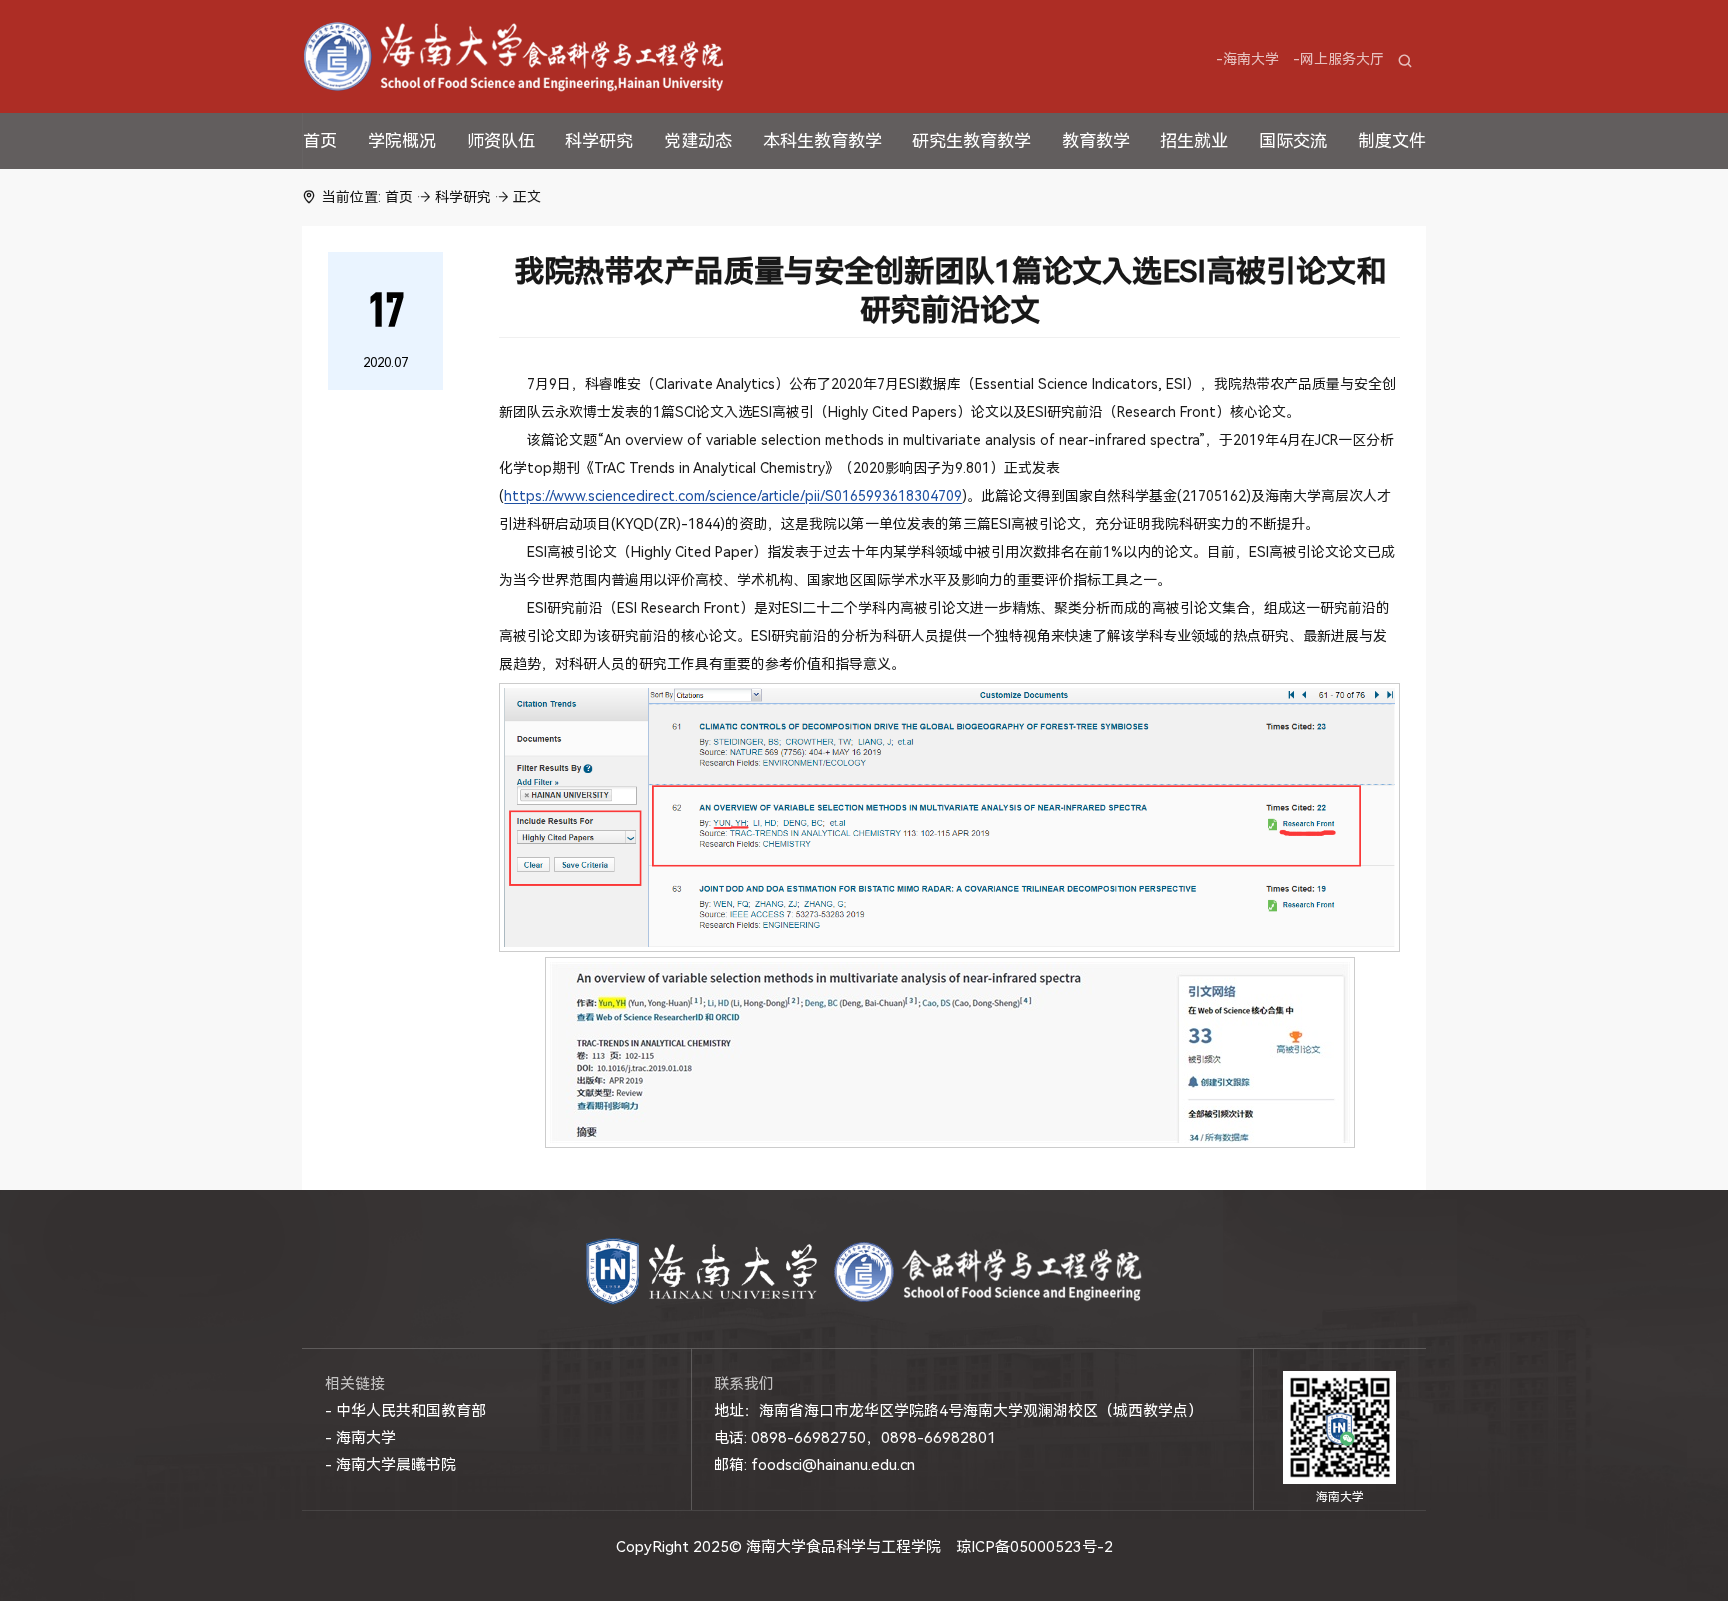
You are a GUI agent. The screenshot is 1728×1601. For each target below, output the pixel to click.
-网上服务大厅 (1338, 59)
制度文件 (1392, 141)
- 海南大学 (360, 1438)
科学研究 (599, 141)
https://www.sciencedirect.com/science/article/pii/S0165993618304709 (733, 496)
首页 (320, 141)
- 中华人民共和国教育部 (405, 1411)
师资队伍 (501, 141)
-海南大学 (1247, 59)
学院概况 (402, 141)
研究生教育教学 (971, 141)
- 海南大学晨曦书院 (390, 1465)
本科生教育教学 (822, 141)
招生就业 (1194, 141)
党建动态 (698, 141)
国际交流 (1293, 141)
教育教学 (1096, 141)
